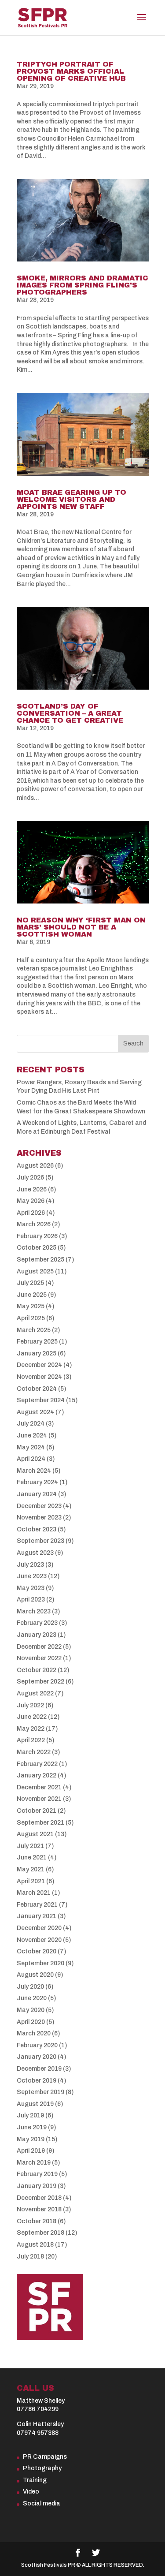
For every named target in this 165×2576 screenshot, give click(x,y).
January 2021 (37, 1916)
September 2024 (41, 1400)
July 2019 (30, 2115)
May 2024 (31, 1447)
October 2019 (37, 2081)
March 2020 (34, 2033)
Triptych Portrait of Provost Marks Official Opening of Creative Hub (71, 71)
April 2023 (31, 1600)
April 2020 (31, 2022)
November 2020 (39, 1940)
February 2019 (37, 2174)
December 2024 (39, 1365)
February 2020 (37, 2045)
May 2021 (31, 1869)
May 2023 (31, 1588)
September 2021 (40, 1823)
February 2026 (37, 1236)
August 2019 (35, 2104)
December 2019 (39, 2069)
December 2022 (39, 1647)
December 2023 (39, 1506)
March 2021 (34, 1893)
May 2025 (31, 1306)
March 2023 (34, 1611)
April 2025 (31, 1318)
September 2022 (40, 1682)
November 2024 (39, 1377)
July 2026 (30, 1178)
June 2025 (32, 1295)
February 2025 (37, 1342)
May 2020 (31, 2010)
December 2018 (39, 2198)
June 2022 (32, 1717)
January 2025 (37, 1353)
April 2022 (31, 1740)
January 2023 (37, 1635)
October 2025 (37, 1248)
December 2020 (39, 1928)
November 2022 (39, 1658)
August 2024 (35, 1412)
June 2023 (32, 1576)
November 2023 (39, 1518)
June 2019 (32, 2127)
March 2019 (34, 2163)
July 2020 (30, 1987)
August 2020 (35, 1975)
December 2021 (39, 1787)
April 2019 (31, 2151)
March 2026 (34, 1224)
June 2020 (32, 1998)
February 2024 (37, 1482)
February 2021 (37, 1905)
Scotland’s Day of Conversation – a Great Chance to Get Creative (70, 713)
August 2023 (35, 1553)
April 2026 (31, 1213)
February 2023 (37, 1623)
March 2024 (34, 1471)
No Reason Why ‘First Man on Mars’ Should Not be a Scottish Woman (81, 927)
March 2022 (34, 1752)
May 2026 (31, 1201)
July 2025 (30, 1283)
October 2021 (37, 1811)
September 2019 (40, 2092)
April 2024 (31, 1459)
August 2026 (35, 1166)
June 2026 (32, 1189)
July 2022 (30, 1705)
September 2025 (40, 1260)
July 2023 (30, 1565)
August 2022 (35, 1693)
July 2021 (30, 1846)
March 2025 (34, 1330)
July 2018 (30, 2257)
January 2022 (37, 1775)
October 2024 (37, 1389)
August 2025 (35, 1271)
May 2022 (31, 1729)
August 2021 (35, 1834)
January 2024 (37, 1494)
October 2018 (37, 2221)
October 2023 (37, 1529)
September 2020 (40, 1963)
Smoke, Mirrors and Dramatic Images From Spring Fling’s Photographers (82, 285)
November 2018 (39, 2209)
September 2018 (40, 2233)
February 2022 (37, 1764)
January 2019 (37, 2186)
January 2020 (37, 2057)
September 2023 (40, 1541)
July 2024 (31, 1424)
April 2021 (31, 1881)
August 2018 (35, 2245)
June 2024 (32, 1435)
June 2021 (32, 1857)
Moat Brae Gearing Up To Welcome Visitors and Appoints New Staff (71, 499)
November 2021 (39, 1799)
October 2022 (37, 1670)
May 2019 (31, 2139)
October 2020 (37, 1951)
